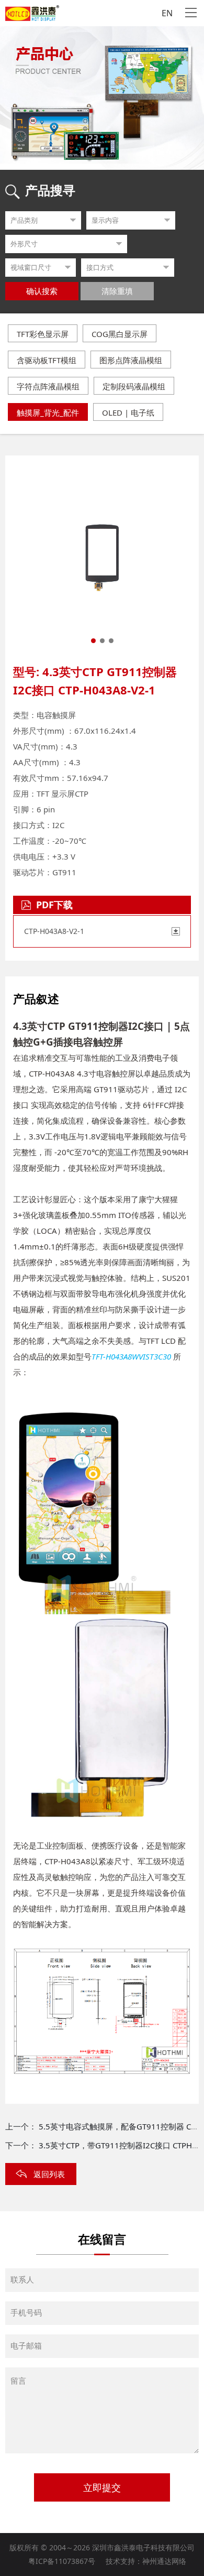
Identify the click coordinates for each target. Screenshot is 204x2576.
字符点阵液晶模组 (48, 386)
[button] (93, 641)
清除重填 (117, 291)
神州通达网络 (164, 2561)
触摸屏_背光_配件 (48, 412)
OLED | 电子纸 (128, 412)
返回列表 (49, 2174)
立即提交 (102, 2488)
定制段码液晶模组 (134, 386)
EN (167, 13)
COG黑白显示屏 (120, 334)
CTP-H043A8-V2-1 (54, 931)
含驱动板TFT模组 (47, 360)
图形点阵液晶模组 (131, 360)
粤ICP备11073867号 (62, 2561)
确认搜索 (42, 291)
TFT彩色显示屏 (43, 334)
